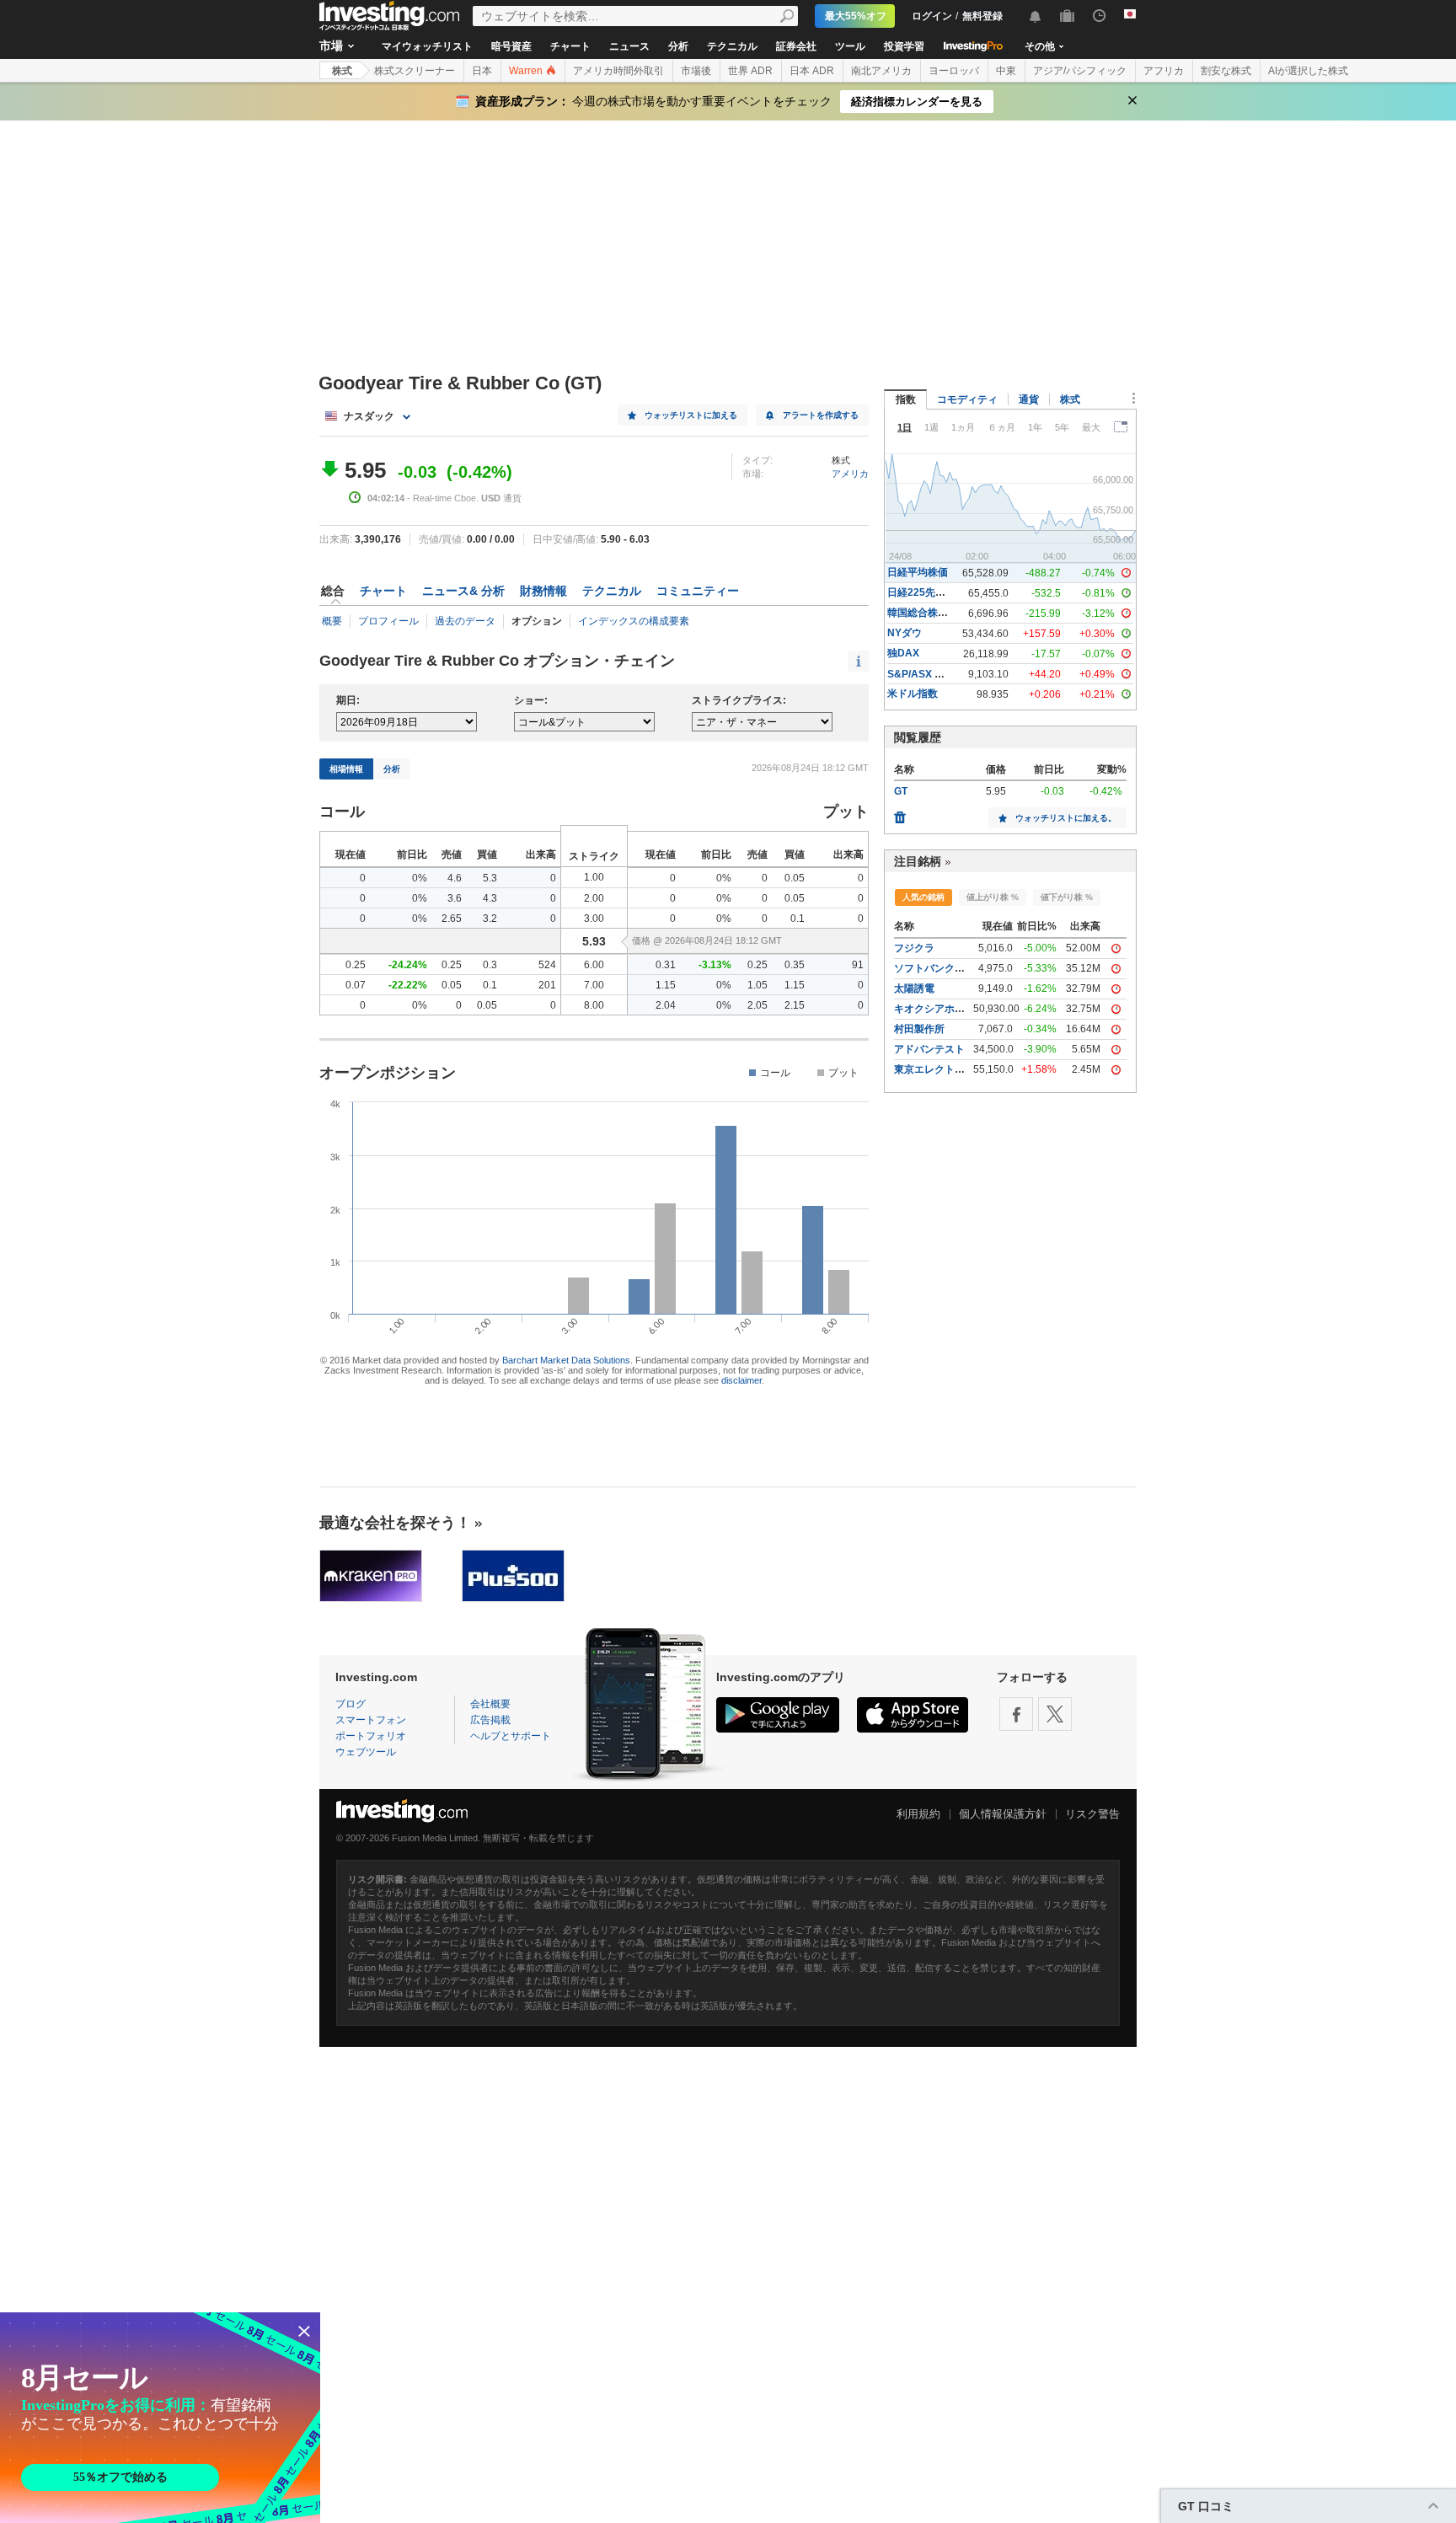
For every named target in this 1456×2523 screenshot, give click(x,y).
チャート (570, 46)
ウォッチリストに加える (691, 415)
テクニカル (732, 46)
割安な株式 (1226, 71)
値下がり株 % (1067, 897)
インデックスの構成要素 (634, 621)
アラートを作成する (821, 415)
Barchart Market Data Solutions (566, 1360)
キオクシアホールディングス (960, 1009)
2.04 (666, 1005)
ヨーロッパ (954, 71)
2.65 (452, 919)
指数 (906, 399)
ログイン (932, 16)
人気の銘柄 (923, 897)
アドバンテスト (929, 1049)
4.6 (455, 878)
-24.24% (408, 965)
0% (420, 878)
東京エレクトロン (934, 1069)
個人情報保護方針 (1003, 1814)
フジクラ (914, 948)
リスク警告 (1092, 1814)
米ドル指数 (913, 694)
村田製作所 (919, 1029)
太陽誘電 (914, 988)
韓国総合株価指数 (928, 613)
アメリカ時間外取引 (618, 71)
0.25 (356, 965)
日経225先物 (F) (924, 592)
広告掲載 (490, 1720)
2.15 (795, 1005)
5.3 (490, 878)
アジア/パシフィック (1080, 71)
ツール (850, 46)
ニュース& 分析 (463, 591)
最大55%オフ (856, 16)
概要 (332, 621)
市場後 (696, 71)
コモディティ (967, 399)
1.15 (666, 985)
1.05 (757, 985)
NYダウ (905, 633)
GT (901, 791)
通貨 (1029, 399)
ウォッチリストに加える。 (1066, 818)
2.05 (757, 1005)
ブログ (351, 1704)
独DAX (903, 653)
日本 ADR (812, 71)
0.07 (356, 985)
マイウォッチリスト (427, 46)
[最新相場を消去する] (900, 813)
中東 (1006, 71)
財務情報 (543, 591)
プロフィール (388, 621)
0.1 (798, 919)
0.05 (795, 878)
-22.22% (408, 985)
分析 (678, 46)
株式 (342, 71)
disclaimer (741, 1380)
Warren (527, 71)
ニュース (629, 46)
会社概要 (490, 1704)
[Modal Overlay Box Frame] (160, 2418)
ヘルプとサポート (511, 1736)
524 (547, 965)
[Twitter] (1055, 1714)
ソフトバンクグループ (945, 968)
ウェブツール (366, 1752)
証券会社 (796, 46)
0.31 (666, 965)
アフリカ (1164, 71)
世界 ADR (750, 71)
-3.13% (715, 965)
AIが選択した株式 (1308, 71)
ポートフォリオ (371, 1736)
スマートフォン (371, 1720)
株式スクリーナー (415, 71)
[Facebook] (1016, 1714)
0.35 (795, 965)
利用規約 (918, 1814)
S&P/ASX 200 (920, 674)
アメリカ (850, 474)
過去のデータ (465, 621)
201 (547, 985)
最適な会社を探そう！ (395, 1523)
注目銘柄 (918, 861)
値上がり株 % (993, 897)
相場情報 (346, 769)
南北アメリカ (881, 71)
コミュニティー (698, 591)
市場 (331, 46)
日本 (482, 71)
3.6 (455, 898)
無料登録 (982, 16)
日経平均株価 (918, 572)
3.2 (490, 919)
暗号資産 (511, 46)
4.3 (490, 898)
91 (858, 965)
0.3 (490, 965)
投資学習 (904, 46)
